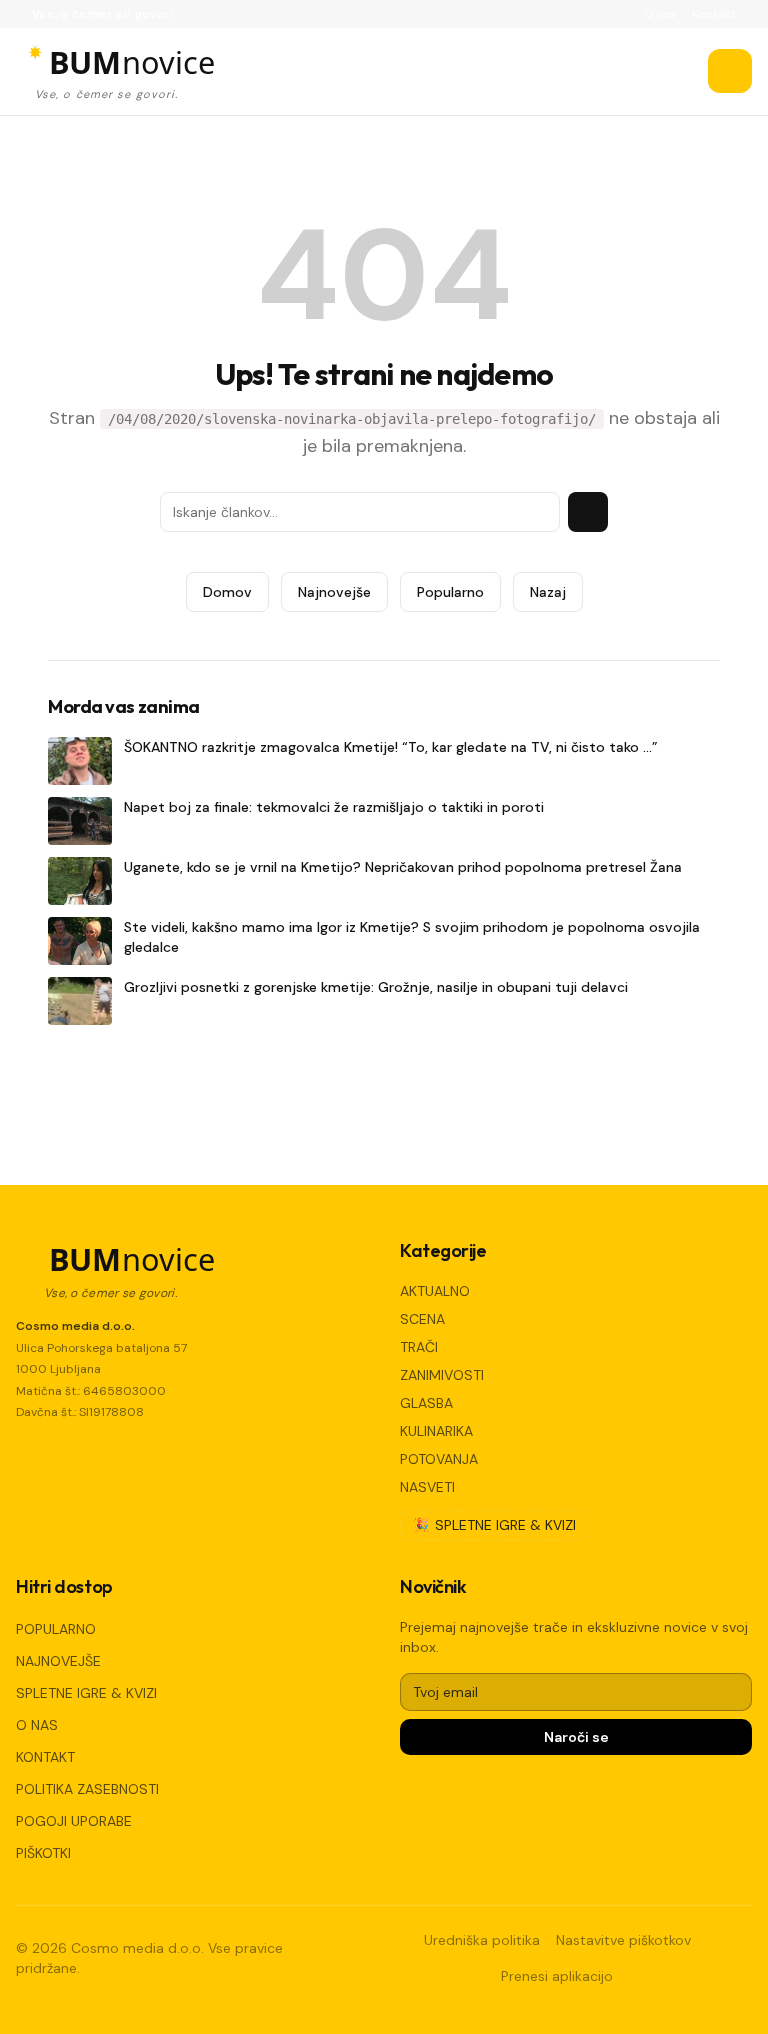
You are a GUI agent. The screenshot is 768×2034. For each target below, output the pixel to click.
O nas (660, 14)
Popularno (450, 592)
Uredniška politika (482, 1940)
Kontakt (714, 14)
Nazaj (548, 592)
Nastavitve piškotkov (623, 1940)
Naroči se (576, 1737)
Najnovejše (334, 592)
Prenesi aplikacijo (557, 1976)
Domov (227, 592)
